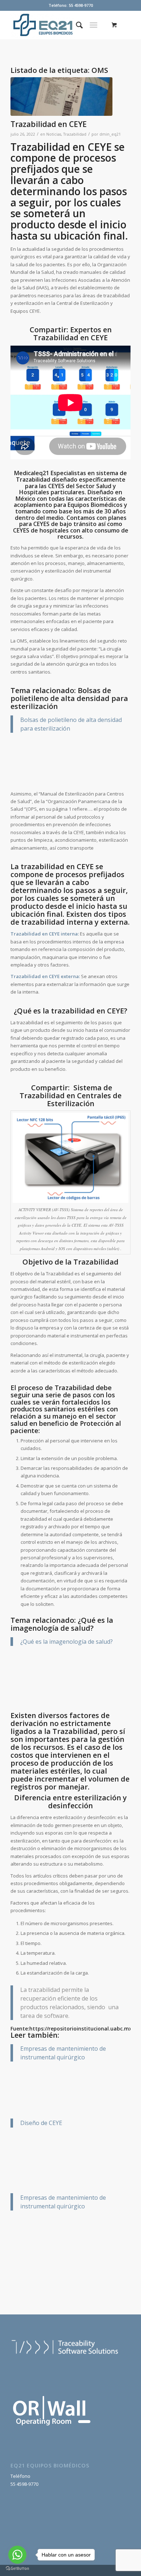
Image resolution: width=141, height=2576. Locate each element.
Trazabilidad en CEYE (49, 124)
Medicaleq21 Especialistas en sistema (66, 473)
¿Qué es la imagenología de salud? (67, 1642)
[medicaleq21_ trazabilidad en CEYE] (61, 97)
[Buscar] (76, 25)
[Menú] (93, 25)
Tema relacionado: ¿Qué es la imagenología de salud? (62, 1624)
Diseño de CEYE (41, 2123)
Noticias (54, 134)
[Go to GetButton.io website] (17, 2569)
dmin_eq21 (110, 134)
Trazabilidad (75, 134)
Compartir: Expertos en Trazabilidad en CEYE (71, 334)
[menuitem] (76, 25)
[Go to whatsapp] (17, 2555)
